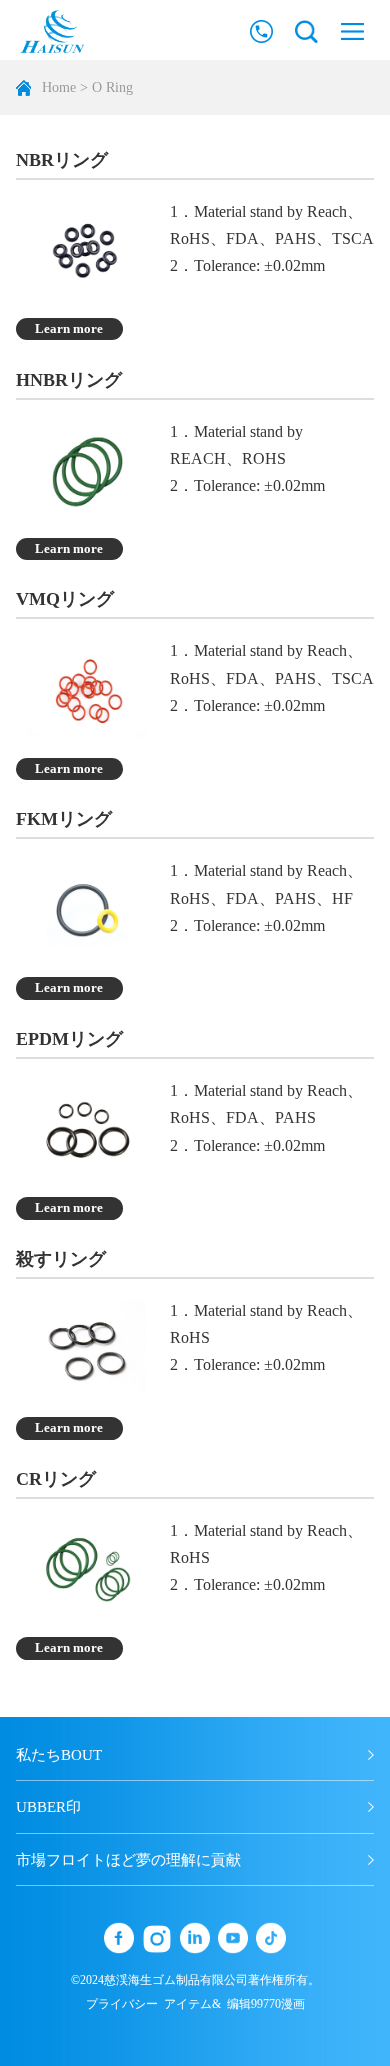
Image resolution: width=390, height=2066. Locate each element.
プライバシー (122, 2004)
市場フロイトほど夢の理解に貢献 (128, 1860)
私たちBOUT (59, 1755)
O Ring (112, 87)
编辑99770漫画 (266, 2004)
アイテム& (192, 2004)
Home (59, 87)
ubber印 (48, 1807)
